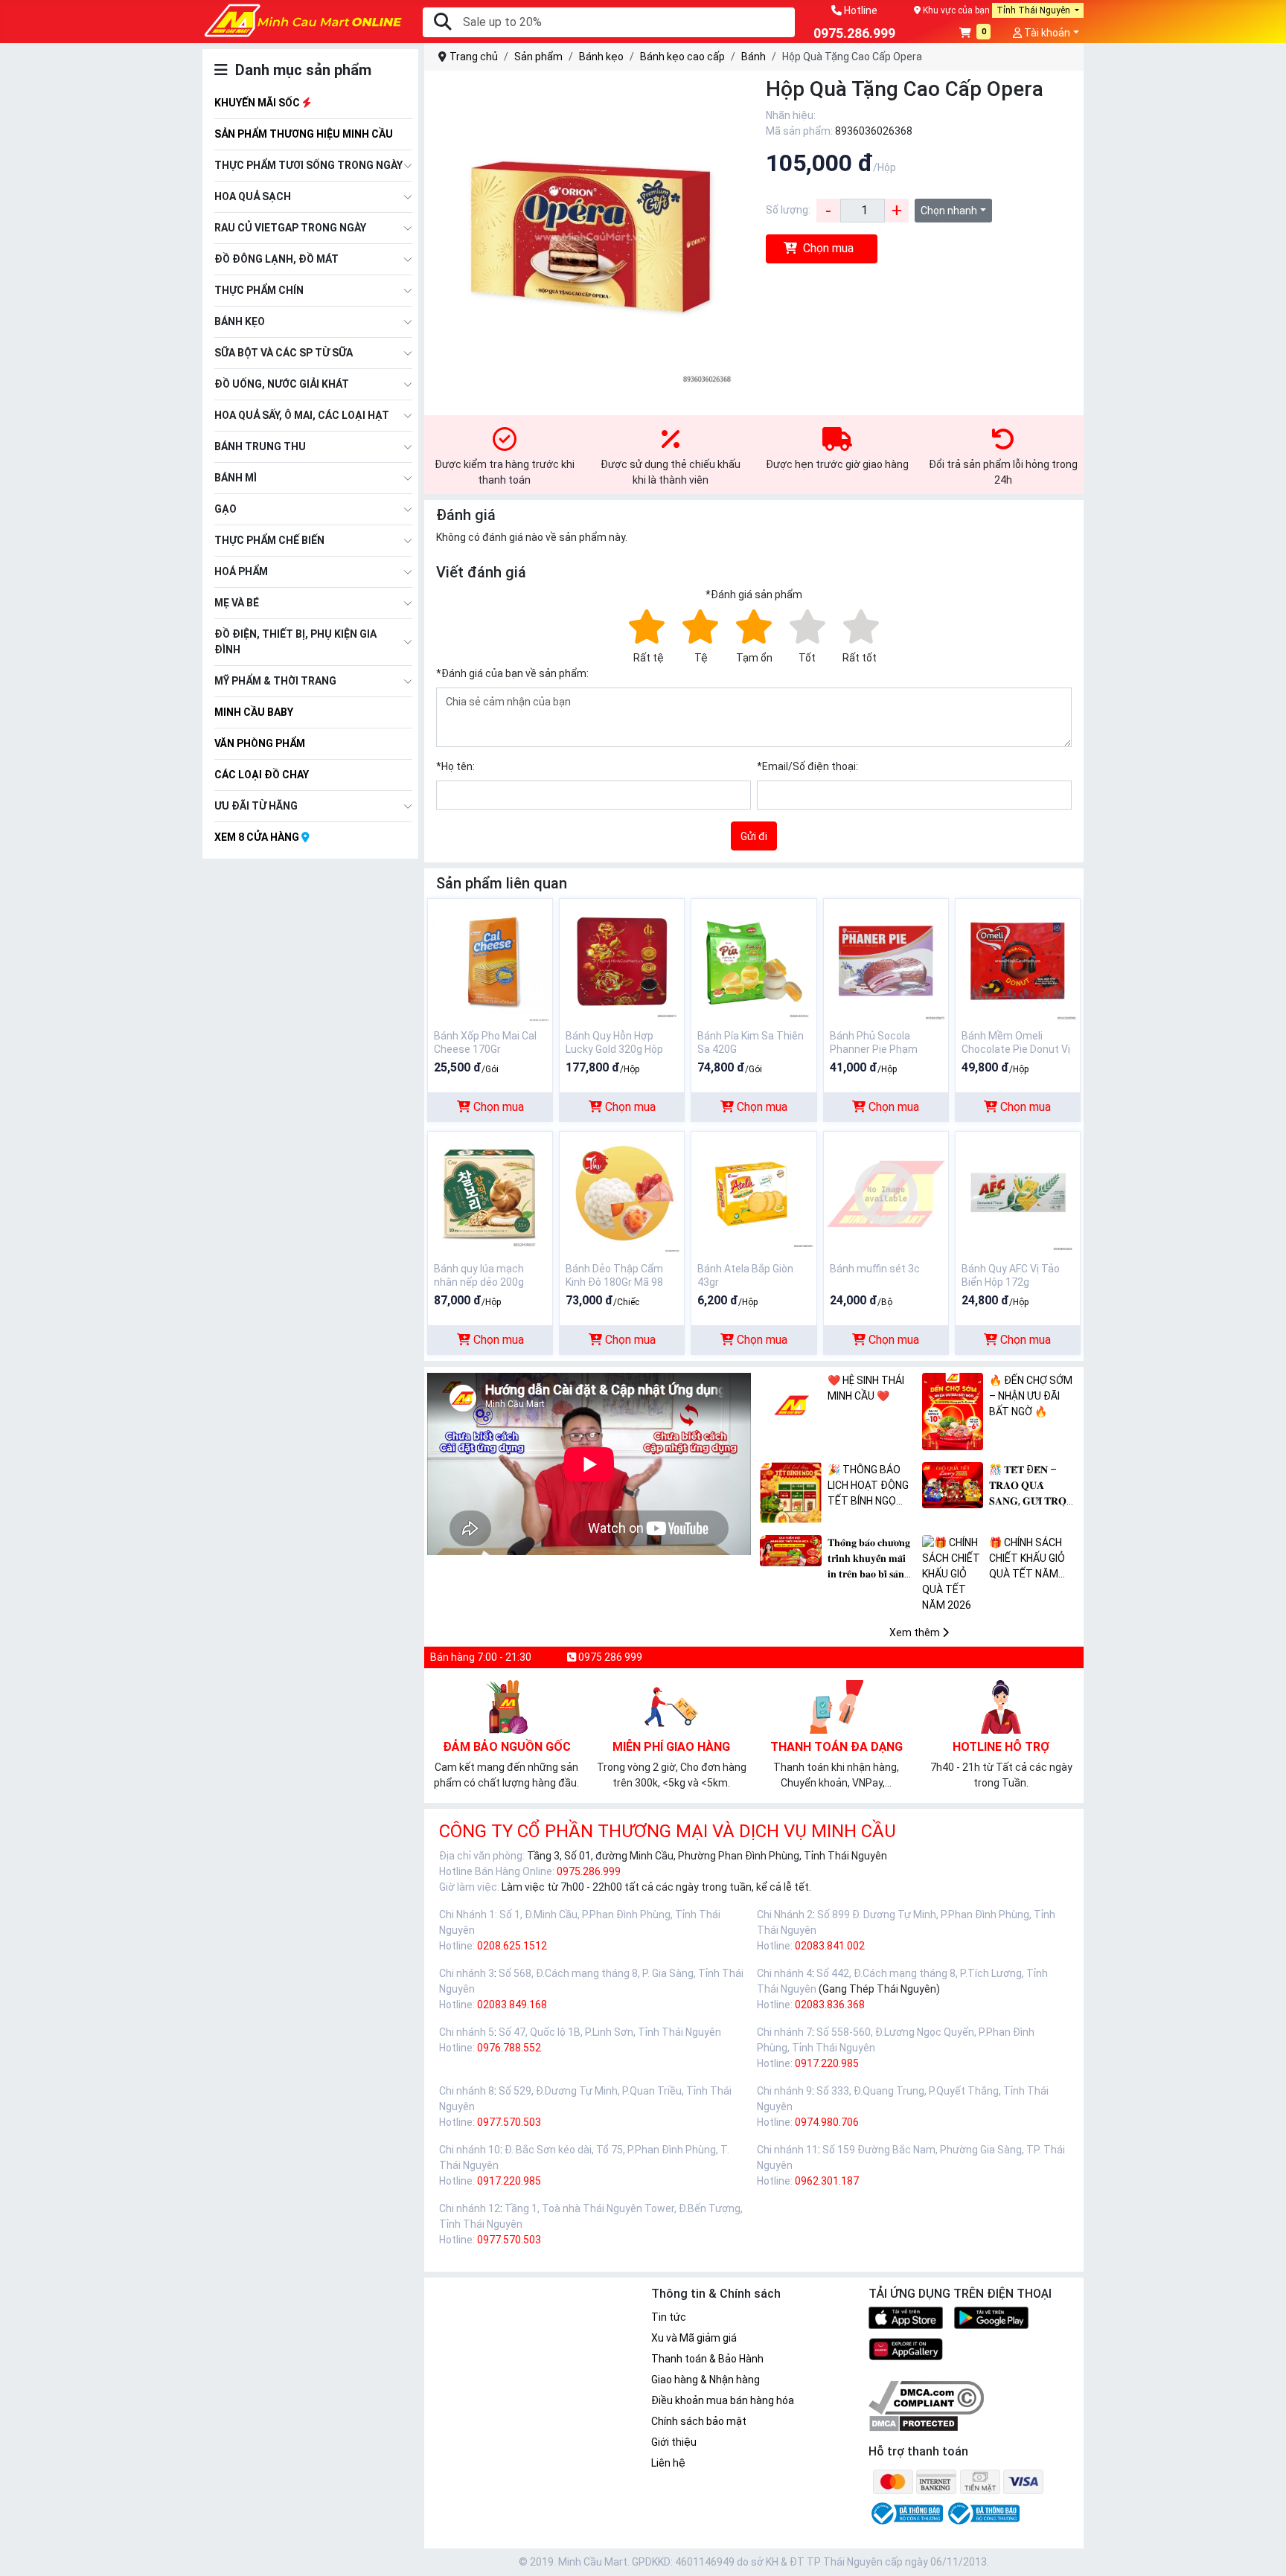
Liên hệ (668, 2463)
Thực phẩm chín (259, 290)
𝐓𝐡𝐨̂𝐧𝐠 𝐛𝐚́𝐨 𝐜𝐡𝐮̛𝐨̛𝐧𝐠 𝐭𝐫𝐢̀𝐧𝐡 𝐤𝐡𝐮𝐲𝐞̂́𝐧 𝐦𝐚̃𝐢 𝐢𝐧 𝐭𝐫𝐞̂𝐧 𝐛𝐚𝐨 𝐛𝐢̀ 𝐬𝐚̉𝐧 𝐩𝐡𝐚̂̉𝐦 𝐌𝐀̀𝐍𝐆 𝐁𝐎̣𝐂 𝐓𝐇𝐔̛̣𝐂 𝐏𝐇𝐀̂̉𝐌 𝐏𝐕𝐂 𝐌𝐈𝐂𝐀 (871, 1559)
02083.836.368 (830, 2005)
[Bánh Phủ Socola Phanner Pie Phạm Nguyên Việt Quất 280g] (886, 960)
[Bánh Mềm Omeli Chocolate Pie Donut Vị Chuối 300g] (1018, 960)
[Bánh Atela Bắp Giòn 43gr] (754, 1193)
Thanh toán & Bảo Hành (707, 2359)
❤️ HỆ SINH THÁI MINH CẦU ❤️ (866, 1388)
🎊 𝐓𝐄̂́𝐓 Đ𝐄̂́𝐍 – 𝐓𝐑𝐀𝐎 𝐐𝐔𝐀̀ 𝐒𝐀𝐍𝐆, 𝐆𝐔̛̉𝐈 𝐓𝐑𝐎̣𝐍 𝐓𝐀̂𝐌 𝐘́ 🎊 (1031, 1486)
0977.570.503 (509, 2122)
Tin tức (669, 2317)
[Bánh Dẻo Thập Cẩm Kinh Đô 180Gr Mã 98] (622, 1193)
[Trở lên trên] (1264, 2553)
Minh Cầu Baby (254, 712)
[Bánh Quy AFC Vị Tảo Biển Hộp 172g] (1018, 1193)
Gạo (225, 509)
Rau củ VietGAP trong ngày (290, 228)
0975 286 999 (609, 1657)
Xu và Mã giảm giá (694, 2338)
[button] (975, 34)
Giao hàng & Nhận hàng (706, 2380)
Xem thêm (916, 1633)
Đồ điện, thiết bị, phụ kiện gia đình (295, 642)
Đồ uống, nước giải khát (282, 384)
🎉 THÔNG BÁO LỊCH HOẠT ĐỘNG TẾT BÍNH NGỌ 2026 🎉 (868, 1486)
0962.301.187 (827, 2181)
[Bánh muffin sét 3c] (886, 1193)
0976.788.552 (509, 2048)
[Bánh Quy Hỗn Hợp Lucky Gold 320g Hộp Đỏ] (622, 960)
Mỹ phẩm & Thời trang (275, 681)
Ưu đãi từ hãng (256, 806)
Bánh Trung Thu (260, 446)
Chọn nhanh (949, 211)
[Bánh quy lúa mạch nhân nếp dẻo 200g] (490, 1193)
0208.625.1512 (512, 1946)
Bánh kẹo (240, 321)
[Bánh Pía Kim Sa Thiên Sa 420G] (754, 960)
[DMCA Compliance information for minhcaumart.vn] (926, 2397)
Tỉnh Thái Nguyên (1034, 10)
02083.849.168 (512, 2005)
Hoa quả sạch (253, 196)
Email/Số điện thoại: (807, 766)
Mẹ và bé (237, 603)
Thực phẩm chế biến (269, 540)
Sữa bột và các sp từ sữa (284, 353)
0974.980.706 (827, 2122)
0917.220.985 (827, 2063)
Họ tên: (455, 766)
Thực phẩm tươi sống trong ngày (308, 165)
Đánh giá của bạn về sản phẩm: (512, 673)
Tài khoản (1046, 33)
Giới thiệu (674, 2442)
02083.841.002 (830, 1946)
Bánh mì (236, 478)
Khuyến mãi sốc (258, 103)
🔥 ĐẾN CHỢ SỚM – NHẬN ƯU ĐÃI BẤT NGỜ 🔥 (1031, 1396)
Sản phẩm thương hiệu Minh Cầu (304, 134)
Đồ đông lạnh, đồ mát (276, 259)
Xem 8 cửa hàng (258, 837)
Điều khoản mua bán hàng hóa (723, 2400)
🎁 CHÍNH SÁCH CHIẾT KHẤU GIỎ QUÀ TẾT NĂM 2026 (1027, 1559)
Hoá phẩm (241, 571)
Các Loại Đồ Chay (262, 775)
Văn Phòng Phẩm (260, 743)
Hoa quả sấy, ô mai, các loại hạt (302, 415)
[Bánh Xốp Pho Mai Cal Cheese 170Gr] (490, 960)
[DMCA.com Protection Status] (914, 2423)
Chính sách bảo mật (699, 2421)
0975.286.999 (589, 1871)
